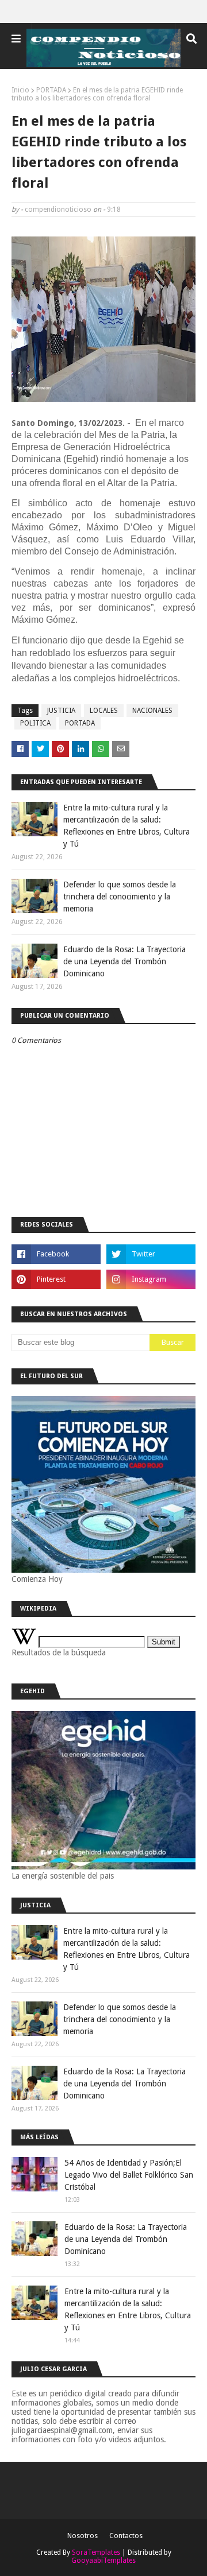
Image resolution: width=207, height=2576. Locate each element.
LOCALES (104, 711)
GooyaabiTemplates (103, 2561)
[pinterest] (56, 1279)
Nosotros (83, 2536)
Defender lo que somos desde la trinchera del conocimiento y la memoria (120, 897)
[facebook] (56, 1254)
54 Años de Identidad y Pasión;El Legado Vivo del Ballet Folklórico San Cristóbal (129, 2175)
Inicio (20, 90)
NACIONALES (152, 711)
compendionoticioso (58, 210)
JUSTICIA (61, 711)
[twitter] (151, 1254)
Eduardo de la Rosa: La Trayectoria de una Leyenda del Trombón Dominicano (124, 961)
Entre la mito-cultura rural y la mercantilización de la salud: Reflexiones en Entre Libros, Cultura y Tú (126, 826)
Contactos (126, 2536)
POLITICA (35, 723)
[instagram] (151, 1279)
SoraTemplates (96, 2552)
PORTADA (51, 90)
